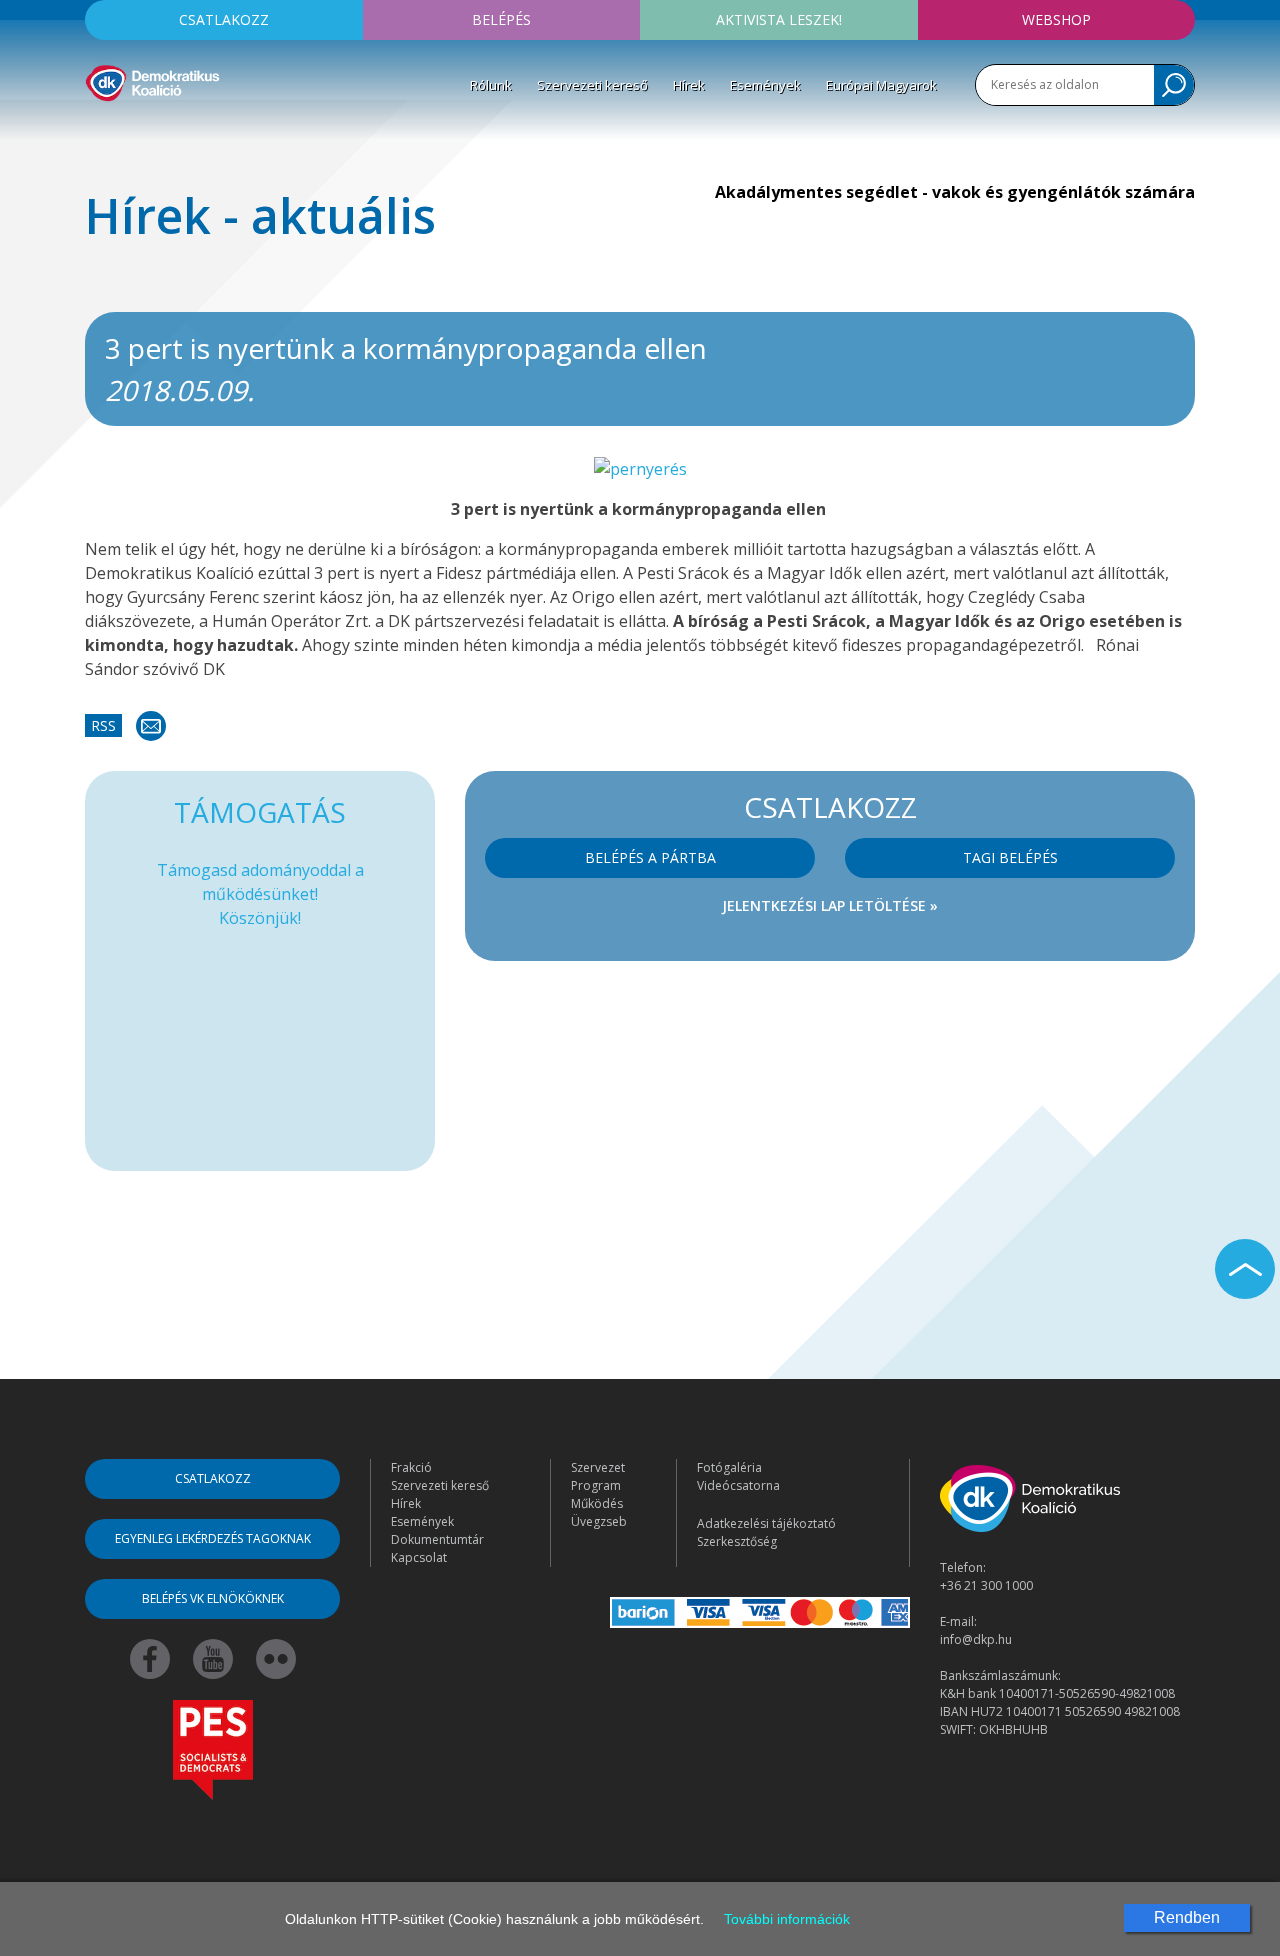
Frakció (411, 1467)
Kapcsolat (419, 1557)
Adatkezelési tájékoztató (766, 1523)
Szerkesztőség (737, 1541)
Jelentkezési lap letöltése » (830, 905)
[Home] (152, 80)
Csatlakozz (224, 19)
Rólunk (491, 85)
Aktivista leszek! (779, 19)
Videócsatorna (738, 1485)
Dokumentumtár (437, 1539)
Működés (597, 1503)
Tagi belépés (1010, 857)
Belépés (501, 19)
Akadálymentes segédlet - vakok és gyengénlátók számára (955, 192)
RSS (103, 725)
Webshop (1056, 19)
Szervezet (598, 1467)
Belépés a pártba (650, 857)
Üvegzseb (599, 1521)
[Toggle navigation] (98, 131)
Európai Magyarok (881, 85)
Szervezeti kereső (592, 85)
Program (596, 1485)
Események (765, 85)
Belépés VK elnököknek (213, 1598)
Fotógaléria (729, 1467)
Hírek (689, 85)
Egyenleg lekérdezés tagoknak (213, 1538)
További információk (787, 1919)
